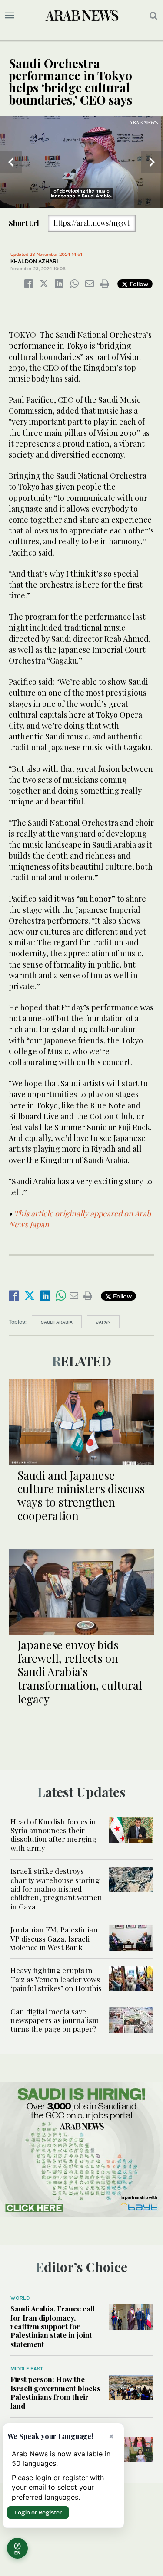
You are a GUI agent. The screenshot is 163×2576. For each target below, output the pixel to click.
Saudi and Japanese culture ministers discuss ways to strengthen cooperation (81, 1496)
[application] (81, 162)
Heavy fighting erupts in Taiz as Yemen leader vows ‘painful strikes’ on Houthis (56, 1979)
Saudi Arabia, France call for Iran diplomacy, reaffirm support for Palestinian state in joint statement (53, 2326)
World (20, 2298)
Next (152, 162)
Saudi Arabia (57, 1322)
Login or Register (38, 2512)
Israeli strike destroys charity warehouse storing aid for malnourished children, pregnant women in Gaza (56, 1889)
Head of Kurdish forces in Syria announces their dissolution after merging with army (53, 1835)
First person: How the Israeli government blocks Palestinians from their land (55, 2392)
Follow (138, 284)
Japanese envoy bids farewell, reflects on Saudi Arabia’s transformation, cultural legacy (80, 1672)
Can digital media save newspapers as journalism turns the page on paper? (55, 2020)
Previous (11, 162)
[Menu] (10, 16)
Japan (103, 1322)
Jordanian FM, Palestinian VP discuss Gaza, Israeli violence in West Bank (54, 1938)
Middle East (27, 2369)
